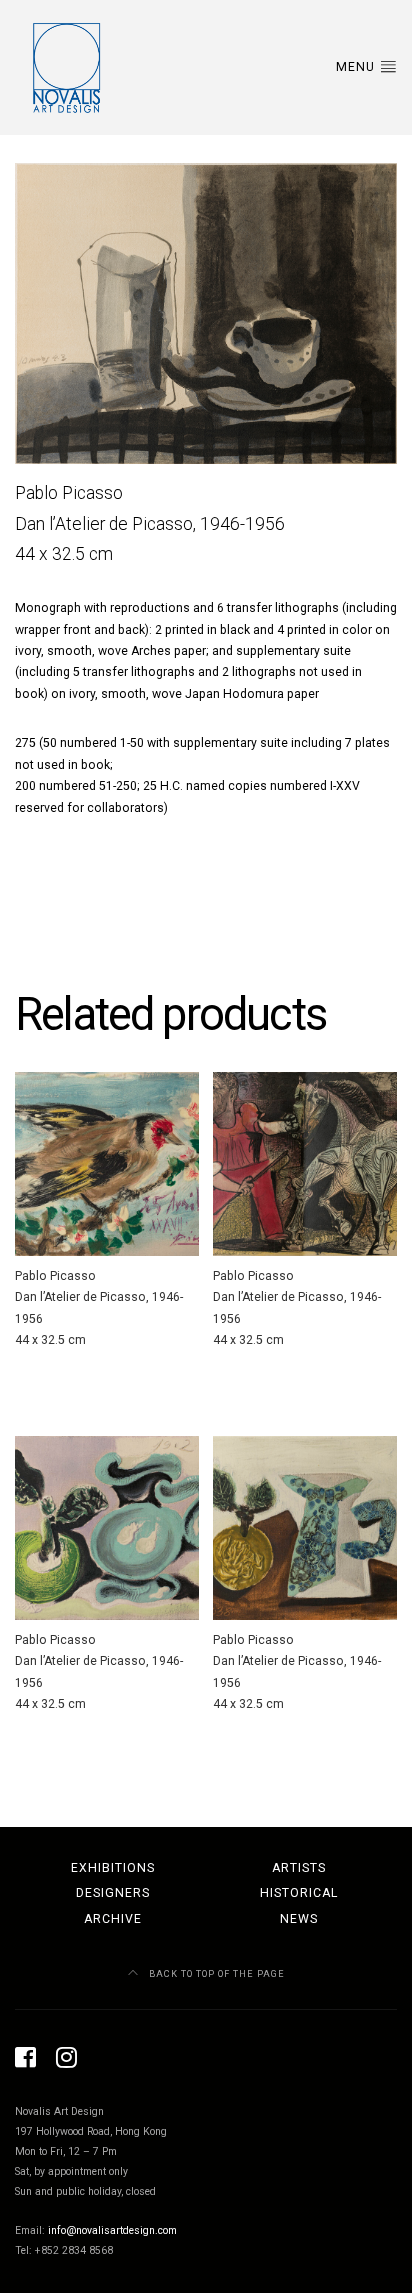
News (299, 1919)
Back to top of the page (215, 1973)
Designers (113, 1893)
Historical (299, 1893)
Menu (357, 67)
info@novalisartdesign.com (112, 2230)
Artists (299, 1868)
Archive (113, 1919)
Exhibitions (113, 1868)
